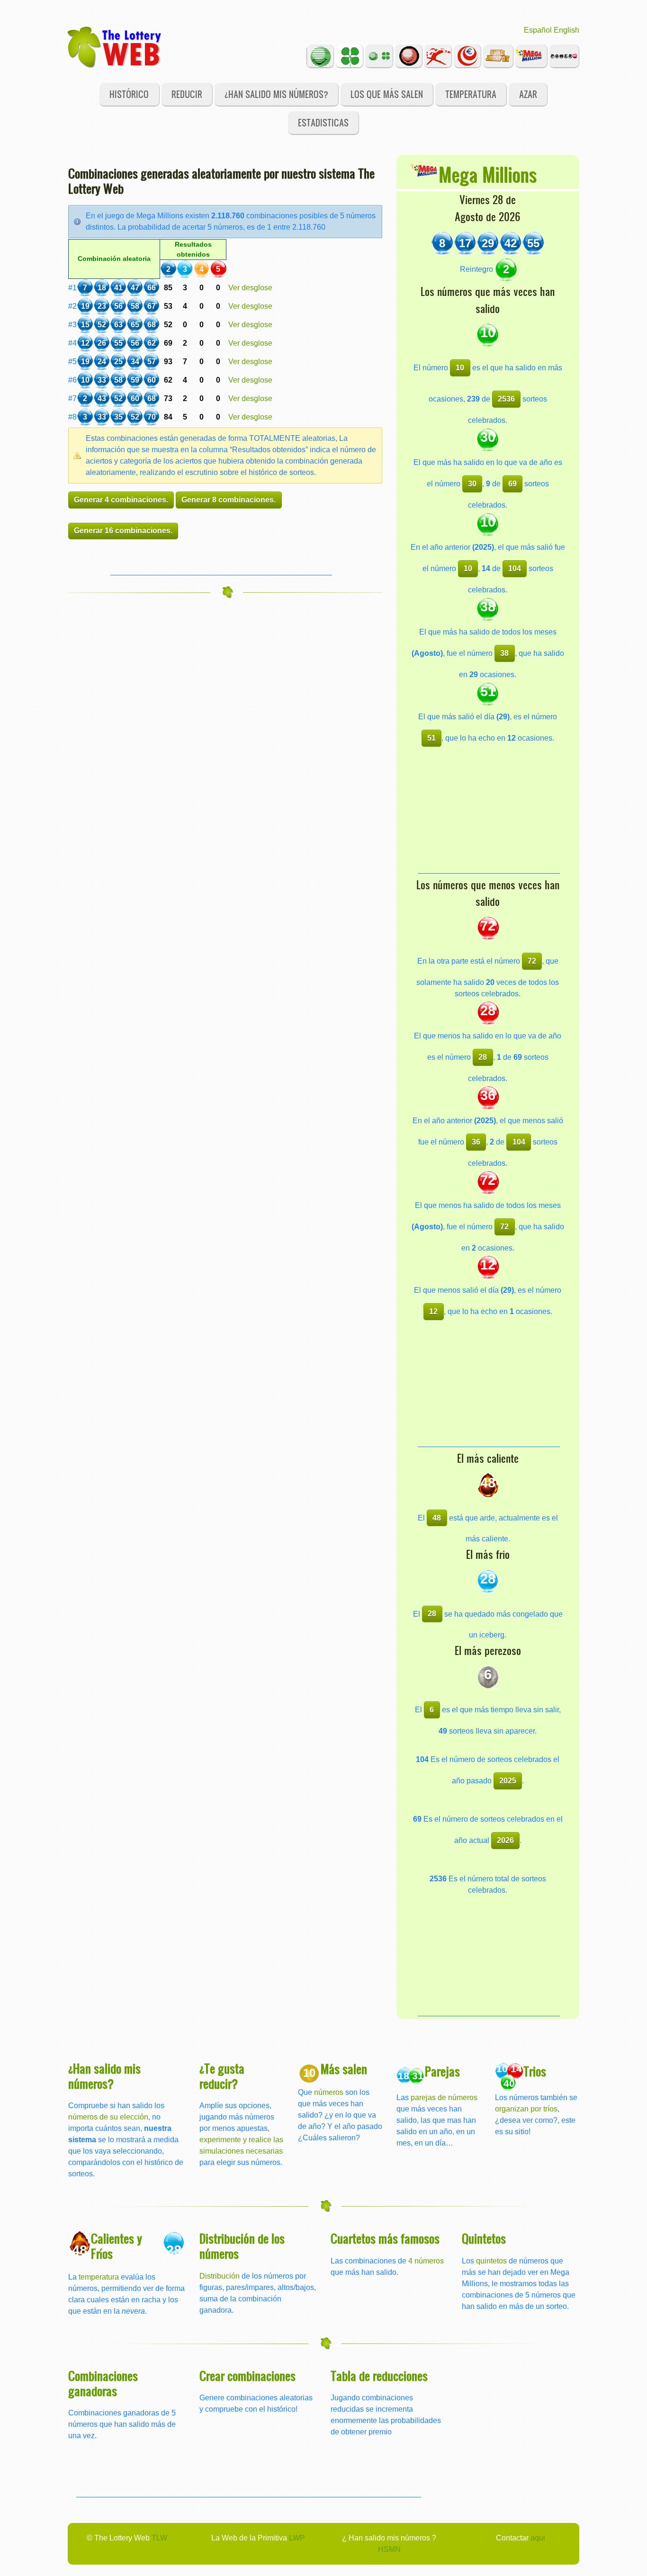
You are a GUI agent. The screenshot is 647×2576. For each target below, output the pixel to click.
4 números (426, 2261)
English (566, 30)
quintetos (491, 2261)
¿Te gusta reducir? (222, 2076)
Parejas (442, 2071)
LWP (297, 2538)
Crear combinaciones (247, 2375)
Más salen (344, 2069)
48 (437, 1518)
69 (512, 484)
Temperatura (471, 94)
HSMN (389, 2549)
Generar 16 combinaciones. (123, 531)
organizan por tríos (526, 2109)
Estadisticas (323, 122)
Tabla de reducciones (379, 2375)
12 (433, 1311)
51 (431, 738)
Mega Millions (488, 174)
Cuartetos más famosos (385, 2238)
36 (476, 1142)
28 (483, 1057)
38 (504, 653)
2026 (505, 1840)
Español (538, 30)
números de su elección (108, 2117)
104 (515, 568)
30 (472, 484)
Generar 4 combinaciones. (121, 500)
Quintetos (484, 2238)
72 (532, 961)
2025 (508, 1781)
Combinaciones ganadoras (103, 2383)
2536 (506, 399)
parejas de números (444, 2097)
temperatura (99, 2277)
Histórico (129, 94)
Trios (535, 2071)
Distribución (220, 2276)
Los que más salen (387, 94)
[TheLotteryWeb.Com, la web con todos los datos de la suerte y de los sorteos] (115, 46)
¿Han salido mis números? (276, 94)
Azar (528, 94)
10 (460, 368)
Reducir (187, 94)
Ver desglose (250, 288)
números (329, 2092)
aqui (538, 2538)
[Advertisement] (221, 561)
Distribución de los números (242, 2246)
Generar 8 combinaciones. (229, 500)
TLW (159, 2538)
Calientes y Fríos (117, 2246)
